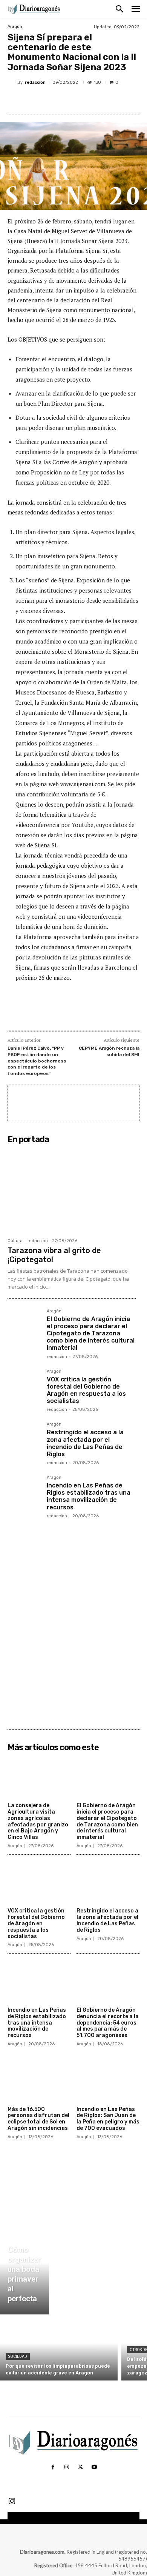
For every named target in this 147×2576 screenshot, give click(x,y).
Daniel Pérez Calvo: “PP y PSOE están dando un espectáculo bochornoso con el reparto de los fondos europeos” (37, 1061)
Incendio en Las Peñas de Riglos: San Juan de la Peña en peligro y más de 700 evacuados (108, 2119)
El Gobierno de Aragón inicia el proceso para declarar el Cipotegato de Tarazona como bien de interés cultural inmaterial (91, 1333)
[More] (109, 100)
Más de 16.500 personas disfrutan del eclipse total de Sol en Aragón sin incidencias (38, 2119)
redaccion (35, 82)
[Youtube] (94, 2467)
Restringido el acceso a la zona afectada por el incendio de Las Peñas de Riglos (85, 1443)
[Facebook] (39, 100)
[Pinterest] (73, 100)
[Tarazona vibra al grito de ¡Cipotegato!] (72, 1190)
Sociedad (18, 2357)
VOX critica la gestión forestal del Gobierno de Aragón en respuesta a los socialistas (86, 1390)
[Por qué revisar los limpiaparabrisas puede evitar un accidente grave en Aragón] (59, 2349)
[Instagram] (67, 2467)
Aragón (15, 27)
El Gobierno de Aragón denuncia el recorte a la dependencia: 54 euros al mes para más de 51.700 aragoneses (108, 2023)
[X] (56, 100)
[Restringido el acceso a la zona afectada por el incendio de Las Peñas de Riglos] (24, 1439)
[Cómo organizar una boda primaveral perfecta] (24, 2271)
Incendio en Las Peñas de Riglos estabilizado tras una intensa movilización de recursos (89, 1496)
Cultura (15, 1241)
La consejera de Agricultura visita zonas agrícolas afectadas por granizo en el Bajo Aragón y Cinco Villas (38, 1821)
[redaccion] (12, 82)
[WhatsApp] (91, 100)
